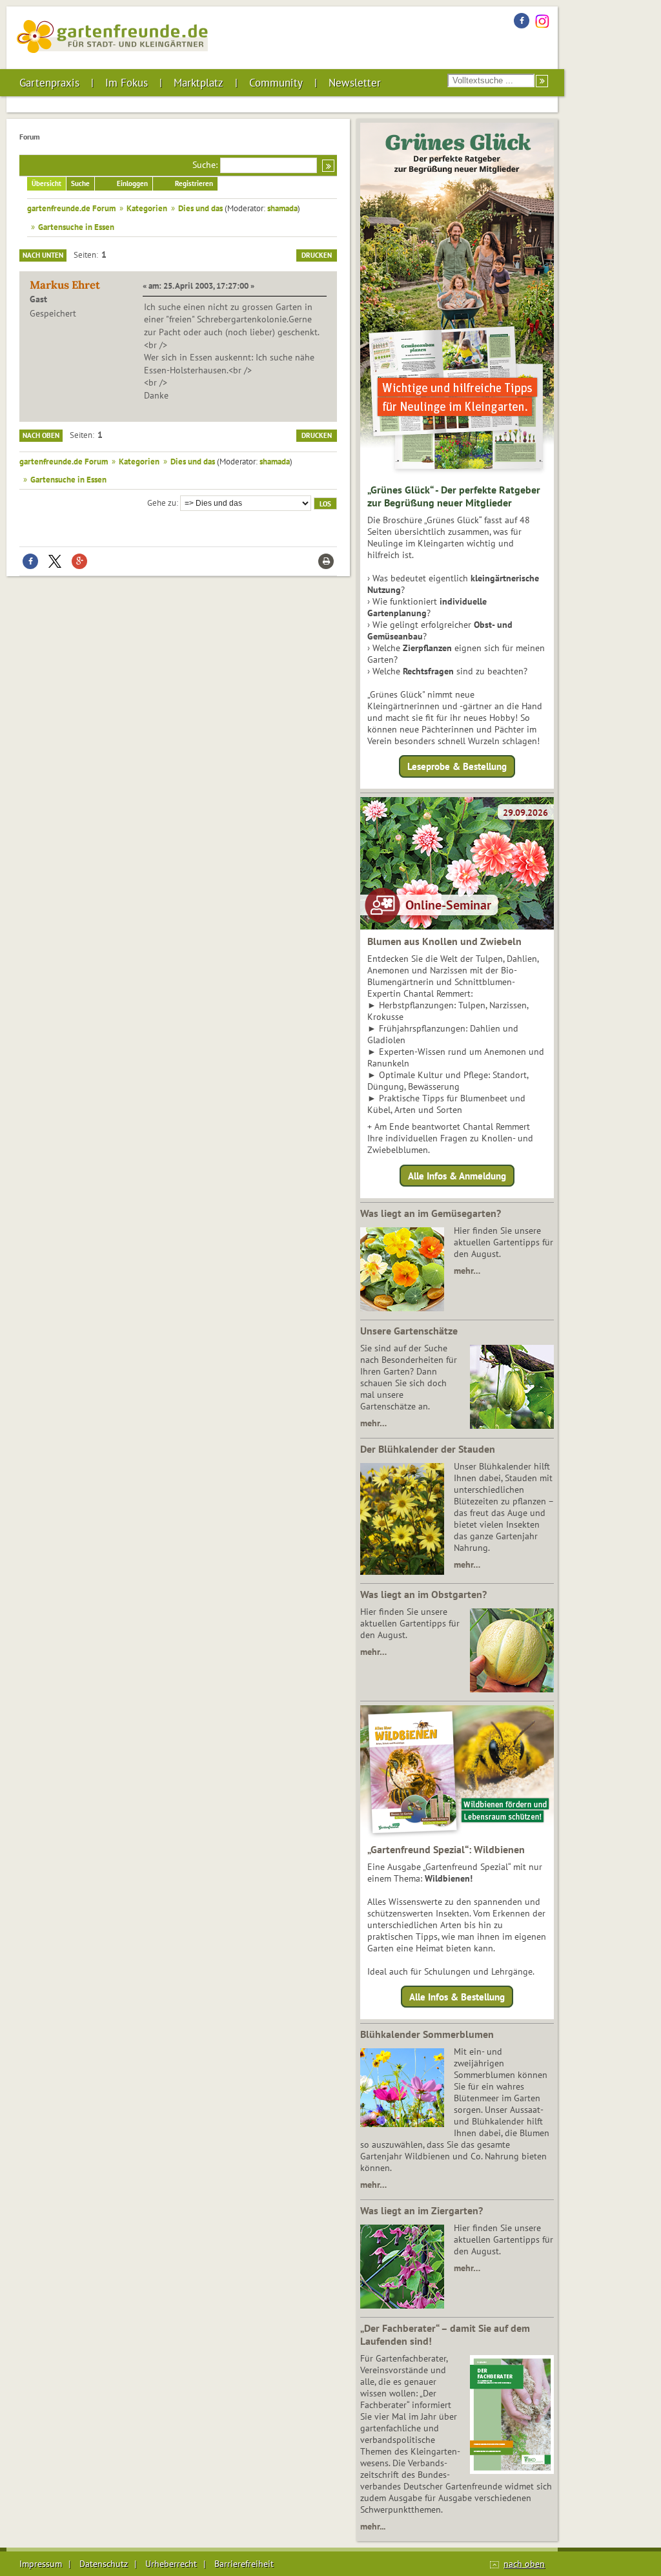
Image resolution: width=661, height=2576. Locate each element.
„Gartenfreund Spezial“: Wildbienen (446, 1849)
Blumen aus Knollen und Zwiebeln (444, 941)
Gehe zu (162, 503)
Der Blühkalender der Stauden (428, 1449)
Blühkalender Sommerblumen (427, 2034)
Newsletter (355, 83)
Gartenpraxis (49, 83)
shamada (282, 208)
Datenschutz (104, 2564)
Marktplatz (198, 83)
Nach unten (43, 255)
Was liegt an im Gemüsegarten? (431, 1213)
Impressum (41, 2564)
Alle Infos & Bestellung (457, 1997)
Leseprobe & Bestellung (457, 766)
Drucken (317, 255)
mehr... (373, 2526)
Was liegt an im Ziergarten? (422, 2210)
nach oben (524, 2564)
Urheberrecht (171, 2564)
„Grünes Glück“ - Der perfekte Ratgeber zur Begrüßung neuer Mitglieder (454, 496)
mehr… (467, 1271)
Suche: (205, 165)
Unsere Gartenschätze (409, 1331)
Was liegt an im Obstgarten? (423, 1594)
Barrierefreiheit (244, 2564)
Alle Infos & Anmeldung (457, 1175)
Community (276, 83)
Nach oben (41, 435)
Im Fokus (127, 83)
